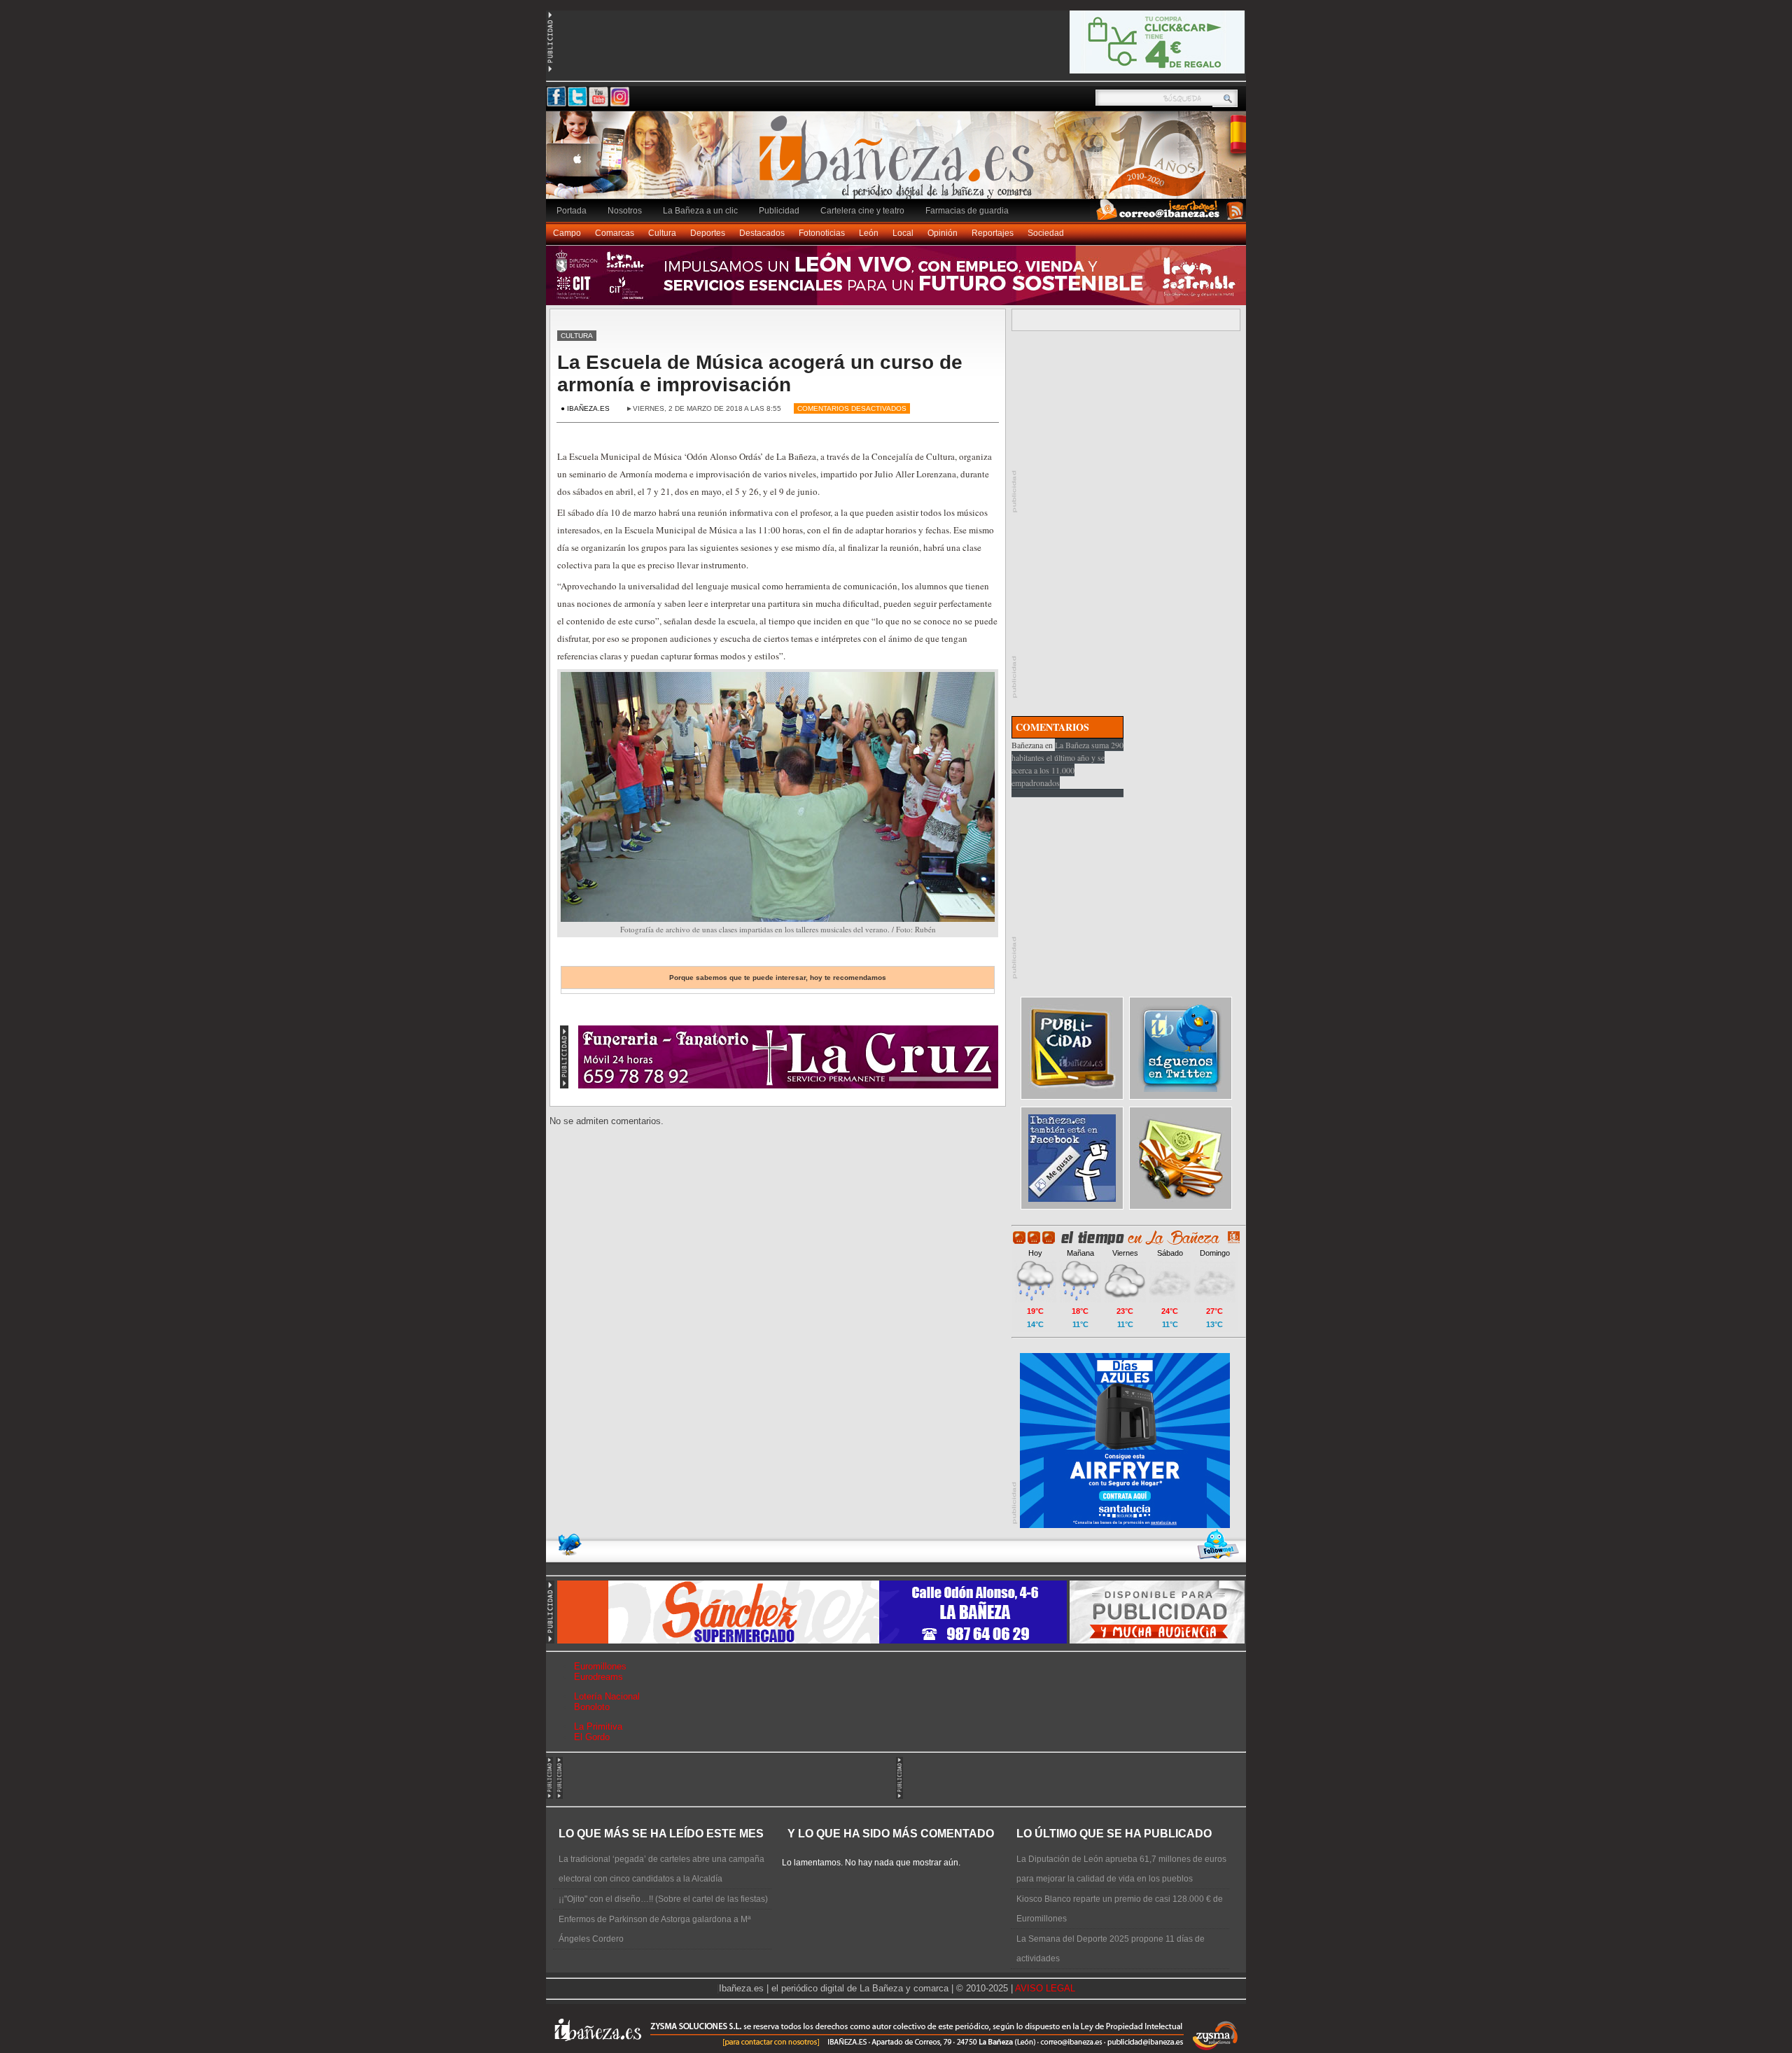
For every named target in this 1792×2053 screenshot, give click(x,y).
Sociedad (1046, 233)
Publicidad (779, 211)
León (869, 233)
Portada (572, 211)
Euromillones (600, 1666)
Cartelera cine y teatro (862, 211)
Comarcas (615, 233)
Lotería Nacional (607, 1696)
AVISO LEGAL (1045, 1988)
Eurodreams (598, 1677)
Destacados (762, 233)
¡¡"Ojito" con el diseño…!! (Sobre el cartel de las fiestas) (663, 1899)
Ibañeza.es (899, 162)
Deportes (708, 233)
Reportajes (993, 233)
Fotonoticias (822, 233)
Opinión (943, 233)
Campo (567, 233)
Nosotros (625, 211)
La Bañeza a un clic (700, 211)
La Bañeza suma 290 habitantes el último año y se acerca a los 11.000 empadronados (1067, 764)
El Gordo (592, 1737)
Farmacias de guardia (967, 211)
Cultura (662, 233)
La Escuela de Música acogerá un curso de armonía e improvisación (760, 373)
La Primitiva (598, 1726)
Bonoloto (592, 1707)
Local (903, 233)
